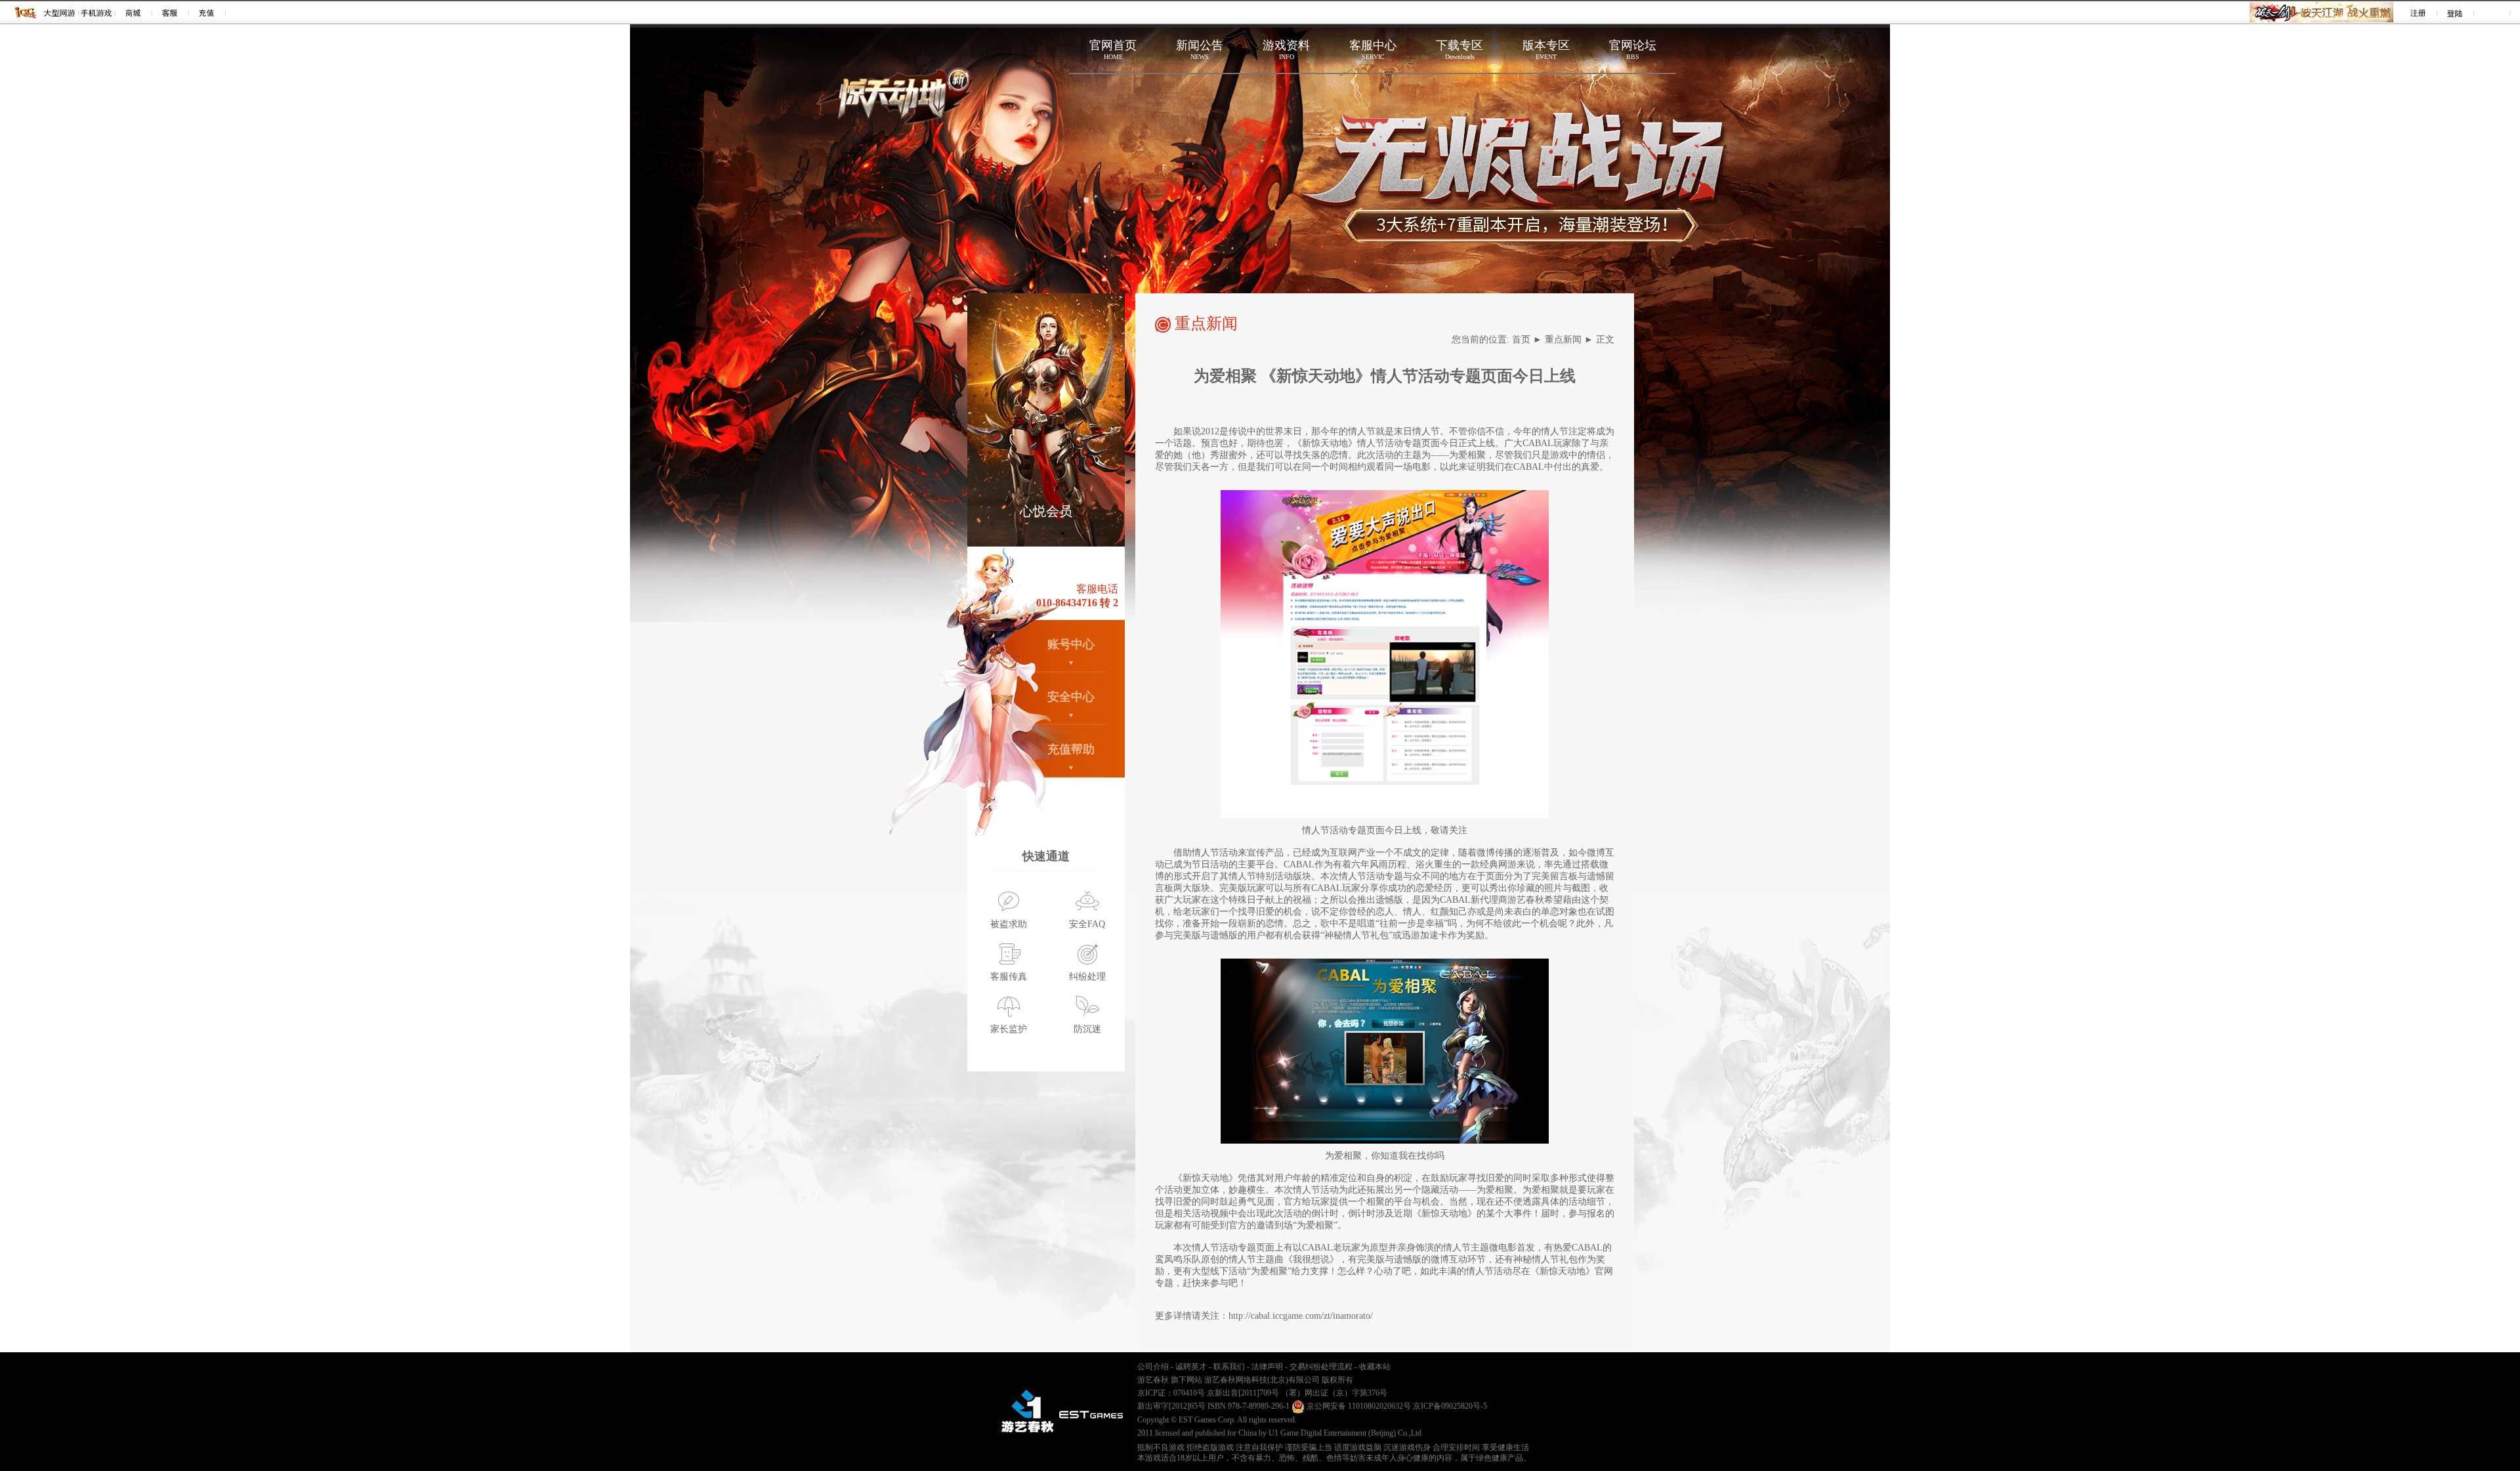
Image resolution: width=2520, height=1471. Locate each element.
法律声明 (1267, 1367)
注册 (2419, 12)
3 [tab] (1043, 533)
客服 (170, 12)
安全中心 (1071, 697)
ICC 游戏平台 (26, 12)
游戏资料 (1286, 50)
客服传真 (1009, 977)
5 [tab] (1082, 533)
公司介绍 (1153, 1367)
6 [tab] (1102, 533)
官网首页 (1113, 50)
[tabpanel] (1046, 420)
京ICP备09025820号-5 (1450, 1406)
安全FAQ (1087, 924)
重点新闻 (1563, 340)
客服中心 (1373, 50)
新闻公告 (1200, 50)
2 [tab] (1023, 533)
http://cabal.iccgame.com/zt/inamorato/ (1301, 1316)
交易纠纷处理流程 (1321, 1367)
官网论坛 (1633, 50)
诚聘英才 (1191, 1367)
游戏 (60, 12)
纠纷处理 (1087, 977)
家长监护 (1009, 1029)
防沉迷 (1087, 1029)
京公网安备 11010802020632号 (1358, 1406)
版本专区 (1546, 50)
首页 (1521, 340)
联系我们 (1229, 1367)
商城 (134, 12)
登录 (2455, 12)
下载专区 (1459, 50)
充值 (207, 12)
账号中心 (1071, 644)
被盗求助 (1009, 924)
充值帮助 (1071, 749)
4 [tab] (1062, 533)
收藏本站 (1375, 1367)
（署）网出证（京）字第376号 (1334, 1393)
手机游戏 (97, 12)
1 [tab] (1003, 533)
